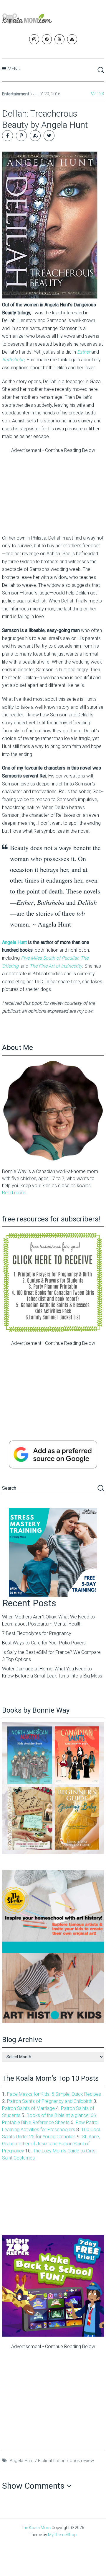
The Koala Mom (36, 2528)
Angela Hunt (14, 942)
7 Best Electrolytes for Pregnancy (37, 1633)
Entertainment (16, 94)
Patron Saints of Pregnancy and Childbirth (50, 2101)
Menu (14, 69)
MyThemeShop (62, 2535)
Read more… (15, 1193)
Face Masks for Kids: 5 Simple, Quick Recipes (54, 2094)
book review (82, 2461)
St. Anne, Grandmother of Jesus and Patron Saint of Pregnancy (51, 2144)
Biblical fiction (52, 2461)
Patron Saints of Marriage (28, 2108)
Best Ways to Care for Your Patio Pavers (44, 1643)
